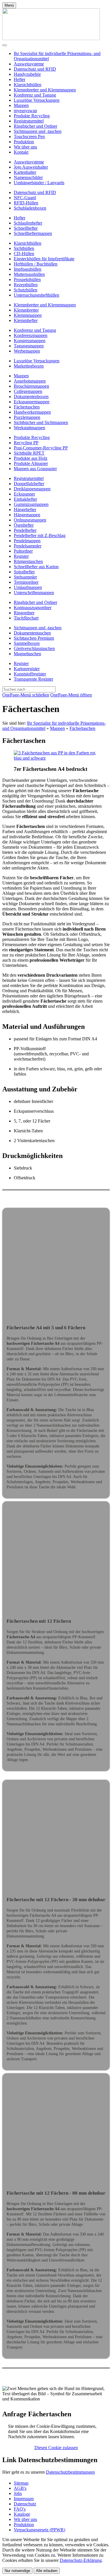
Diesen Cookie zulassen (56, 2448)
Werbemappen (27, 351)
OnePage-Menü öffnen (71, 695)
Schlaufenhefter (28, 223)
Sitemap (21, 2483)
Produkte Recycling (32, 116)
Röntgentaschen (28, 561)
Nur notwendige (17, 2571)
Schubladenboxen (30, 208)
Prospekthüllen (27, 279)
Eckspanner (24, 494)
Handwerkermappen (32, 412)
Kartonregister (27, 669)
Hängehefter (25, 510)
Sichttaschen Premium (34, 638)
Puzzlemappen (27, 417)
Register (21, 556)
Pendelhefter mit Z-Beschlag (40, 535)
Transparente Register (33, 679)
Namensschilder (28, 177)
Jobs (18, 2493)
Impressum (24, 2499)
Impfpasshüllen (28, 269)
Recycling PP (26, 443)
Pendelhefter (25, 530)
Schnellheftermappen (33, 233)
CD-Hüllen (24, 254)
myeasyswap (25, 111)
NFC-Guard (25, 198)
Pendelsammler (28, 546)
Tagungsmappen (29, 346)
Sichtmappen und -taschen (38, 131)
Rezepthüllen (26, 285)
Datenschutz (25, 2504)
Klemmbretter (26, 310)
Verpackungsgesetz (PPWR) (39, 2530)
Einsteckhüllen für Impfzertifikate (44, 259)
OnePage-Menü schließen (26, 695)
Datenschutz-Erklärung (81, 2560)
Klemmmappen (28, 315)
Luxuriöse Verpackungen (37, 100)
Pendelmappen (27, 541)
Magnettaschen (27, 654)
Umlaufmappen (28, 587)
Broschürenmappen (31, 386)
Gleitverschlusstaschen (34, 648)
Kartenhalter (25, 172)
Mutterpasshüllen (29, 274)
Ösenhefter (24, 525)
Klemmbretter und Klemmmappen (45, 90)
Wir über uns (25, 147)
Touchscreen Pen (29, 136)
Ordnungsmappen (30, 520)
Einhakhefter (25, 499)
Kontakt (21, 152)
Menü (9, 5)
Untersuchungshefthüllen (36, 295)
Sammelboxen (27, 643)
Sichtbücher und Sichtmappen (41, 422)
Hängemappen (27, 515)
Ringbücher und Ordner (35, 126)
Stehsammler (25, 577)
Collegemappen (28, 391)
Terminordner (26, 582)
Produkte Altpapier (31, 463)
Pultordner (23, 551)
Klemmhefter (26, 320)
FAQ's (20, 2509)
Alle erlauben (47, 2571)
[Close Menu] (5, 45)
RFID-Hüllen (26, 203)
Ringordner (24, 613)
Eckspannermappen (32, 402)
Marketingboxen (29, 366)
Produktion (24, 142)
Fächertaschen (27, 407)
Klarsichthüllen (28, 85)
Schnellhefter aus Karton (36, 567)
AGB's (20, 2488)
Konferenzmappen (31, 335)
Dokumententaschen (32, 633)
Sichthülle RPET (29, 453)
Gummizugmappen (31, 504)
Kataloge (22, 2514)
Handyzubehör (27, 74)
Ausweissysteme (29, 64)
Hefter (20, 79)
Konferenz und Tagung (35, 95)
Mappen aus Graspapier (35, 469)
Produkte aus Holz (31, 458)
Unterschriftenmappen (34, 593)
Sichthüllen (24, 248)
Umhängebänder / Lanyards (39, 183)
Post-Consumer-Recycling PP (41, 448)
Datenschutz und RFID (35, 69)
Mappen (21, 105)
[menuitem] (62, 64)
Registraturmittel (29, 121)
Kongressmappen (30, 341)
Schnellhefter (26, 228)
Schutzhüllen (26, 290)
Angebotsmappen (30, 381)
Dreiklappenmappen (32, 489)
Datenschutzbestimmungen (70, 2472)
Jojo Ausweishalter (31, 167)
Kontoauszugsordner (33, 608)
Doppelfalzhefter (29, 484)
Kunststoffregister (30, 674)
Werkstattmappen (29, 428)
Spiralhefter (24, 572)
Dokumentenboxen (31, 397)
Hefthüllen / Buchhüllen (36, 264)
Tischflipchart (26, 618)
